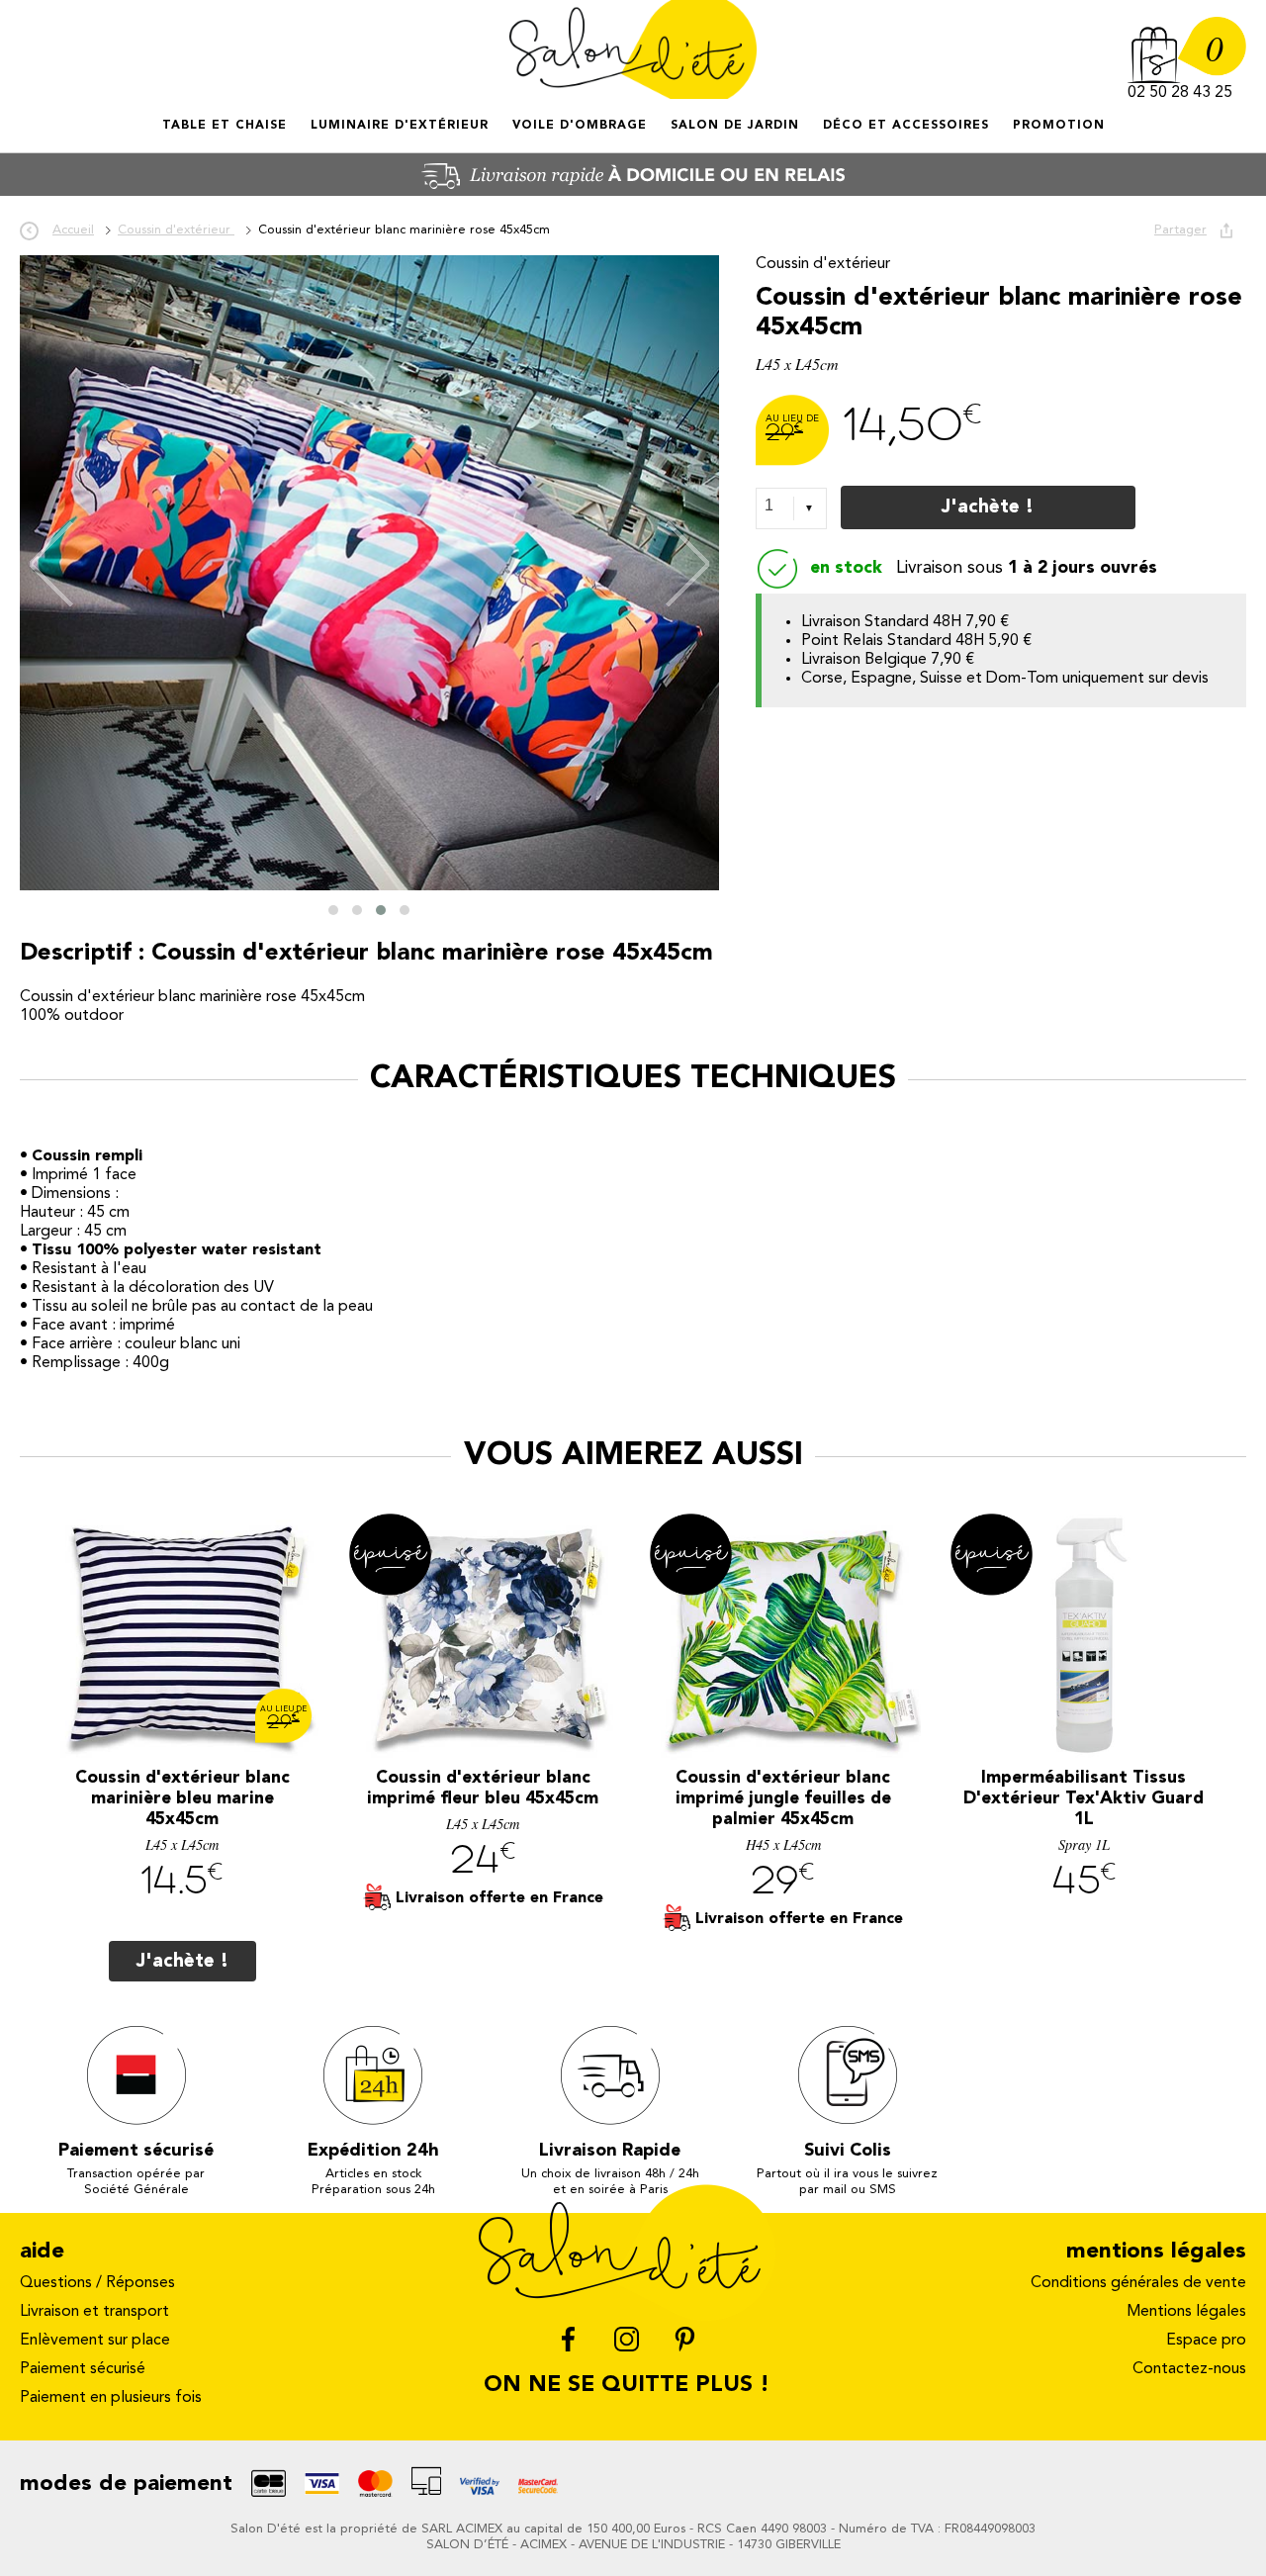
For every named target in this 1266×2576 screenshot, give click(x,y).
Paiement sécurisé (83, 2369)
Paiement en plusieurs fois (111, 2398)
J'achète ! (988, 507)
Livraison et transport (94, 2312)
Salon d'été (633, 49)
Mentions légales (1186, 2312)
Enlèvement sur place (95, 2341)
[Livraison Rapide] (633, 192)
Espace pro (1206, 2341)
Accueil (164, 143)
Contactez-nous (1189, 2369)
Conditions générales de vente (1138, 2283)
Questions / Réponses (97, 2283)
